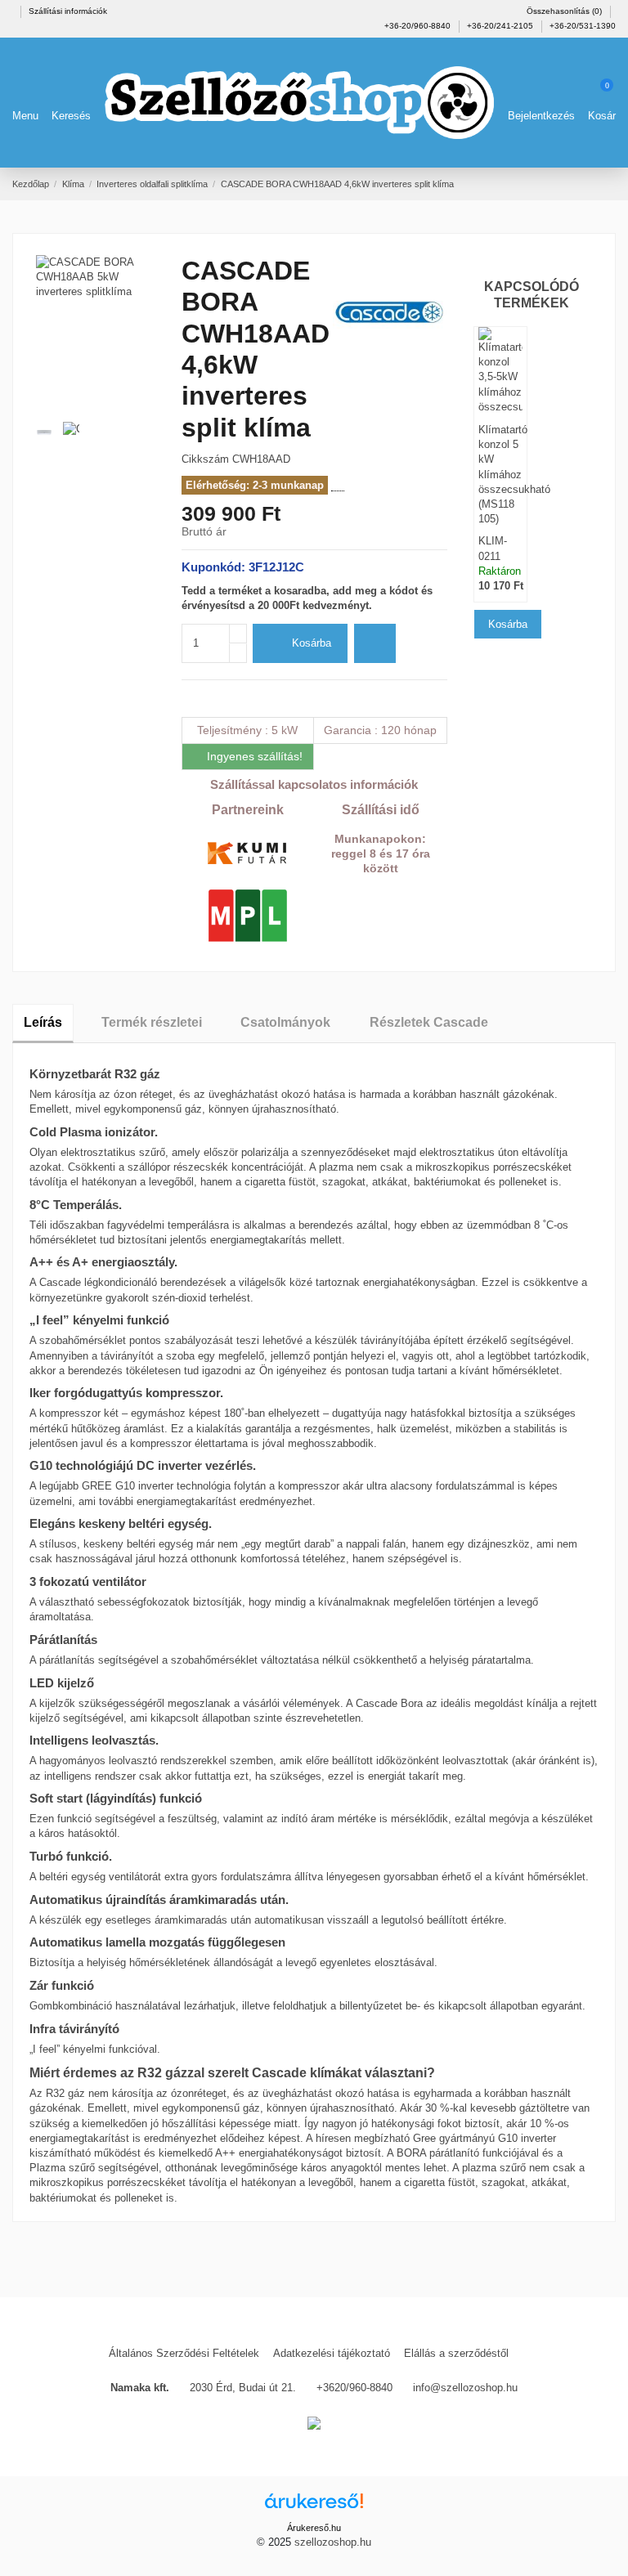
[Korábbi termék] (594, 183)
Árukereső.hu (314, 2528)
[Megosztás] (188, 698)
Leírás (43, 1022)
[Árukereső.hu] (314, 2506)
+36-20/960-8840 (419, 26)
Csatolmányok (285, 1022)
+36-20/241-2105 (501, 26)
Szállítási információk (68, 11)
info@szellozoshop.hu (465, 2388)
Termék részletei (152, 1022)
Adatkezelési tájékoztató (332, 2353)
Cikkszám (205, 459)
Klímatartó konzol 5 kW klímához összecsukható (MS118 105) (500, 464)
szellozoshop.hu (333, 2542)
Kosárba (312, 643)
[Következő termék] (609, 183)
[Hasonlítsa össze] (375, 643)
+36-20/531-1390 (583, 26)
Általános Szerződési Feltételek (184, 2353)
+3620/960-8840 (354, 2388)
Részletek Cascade (429, 1022)
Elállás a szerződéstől (456, 2353)
